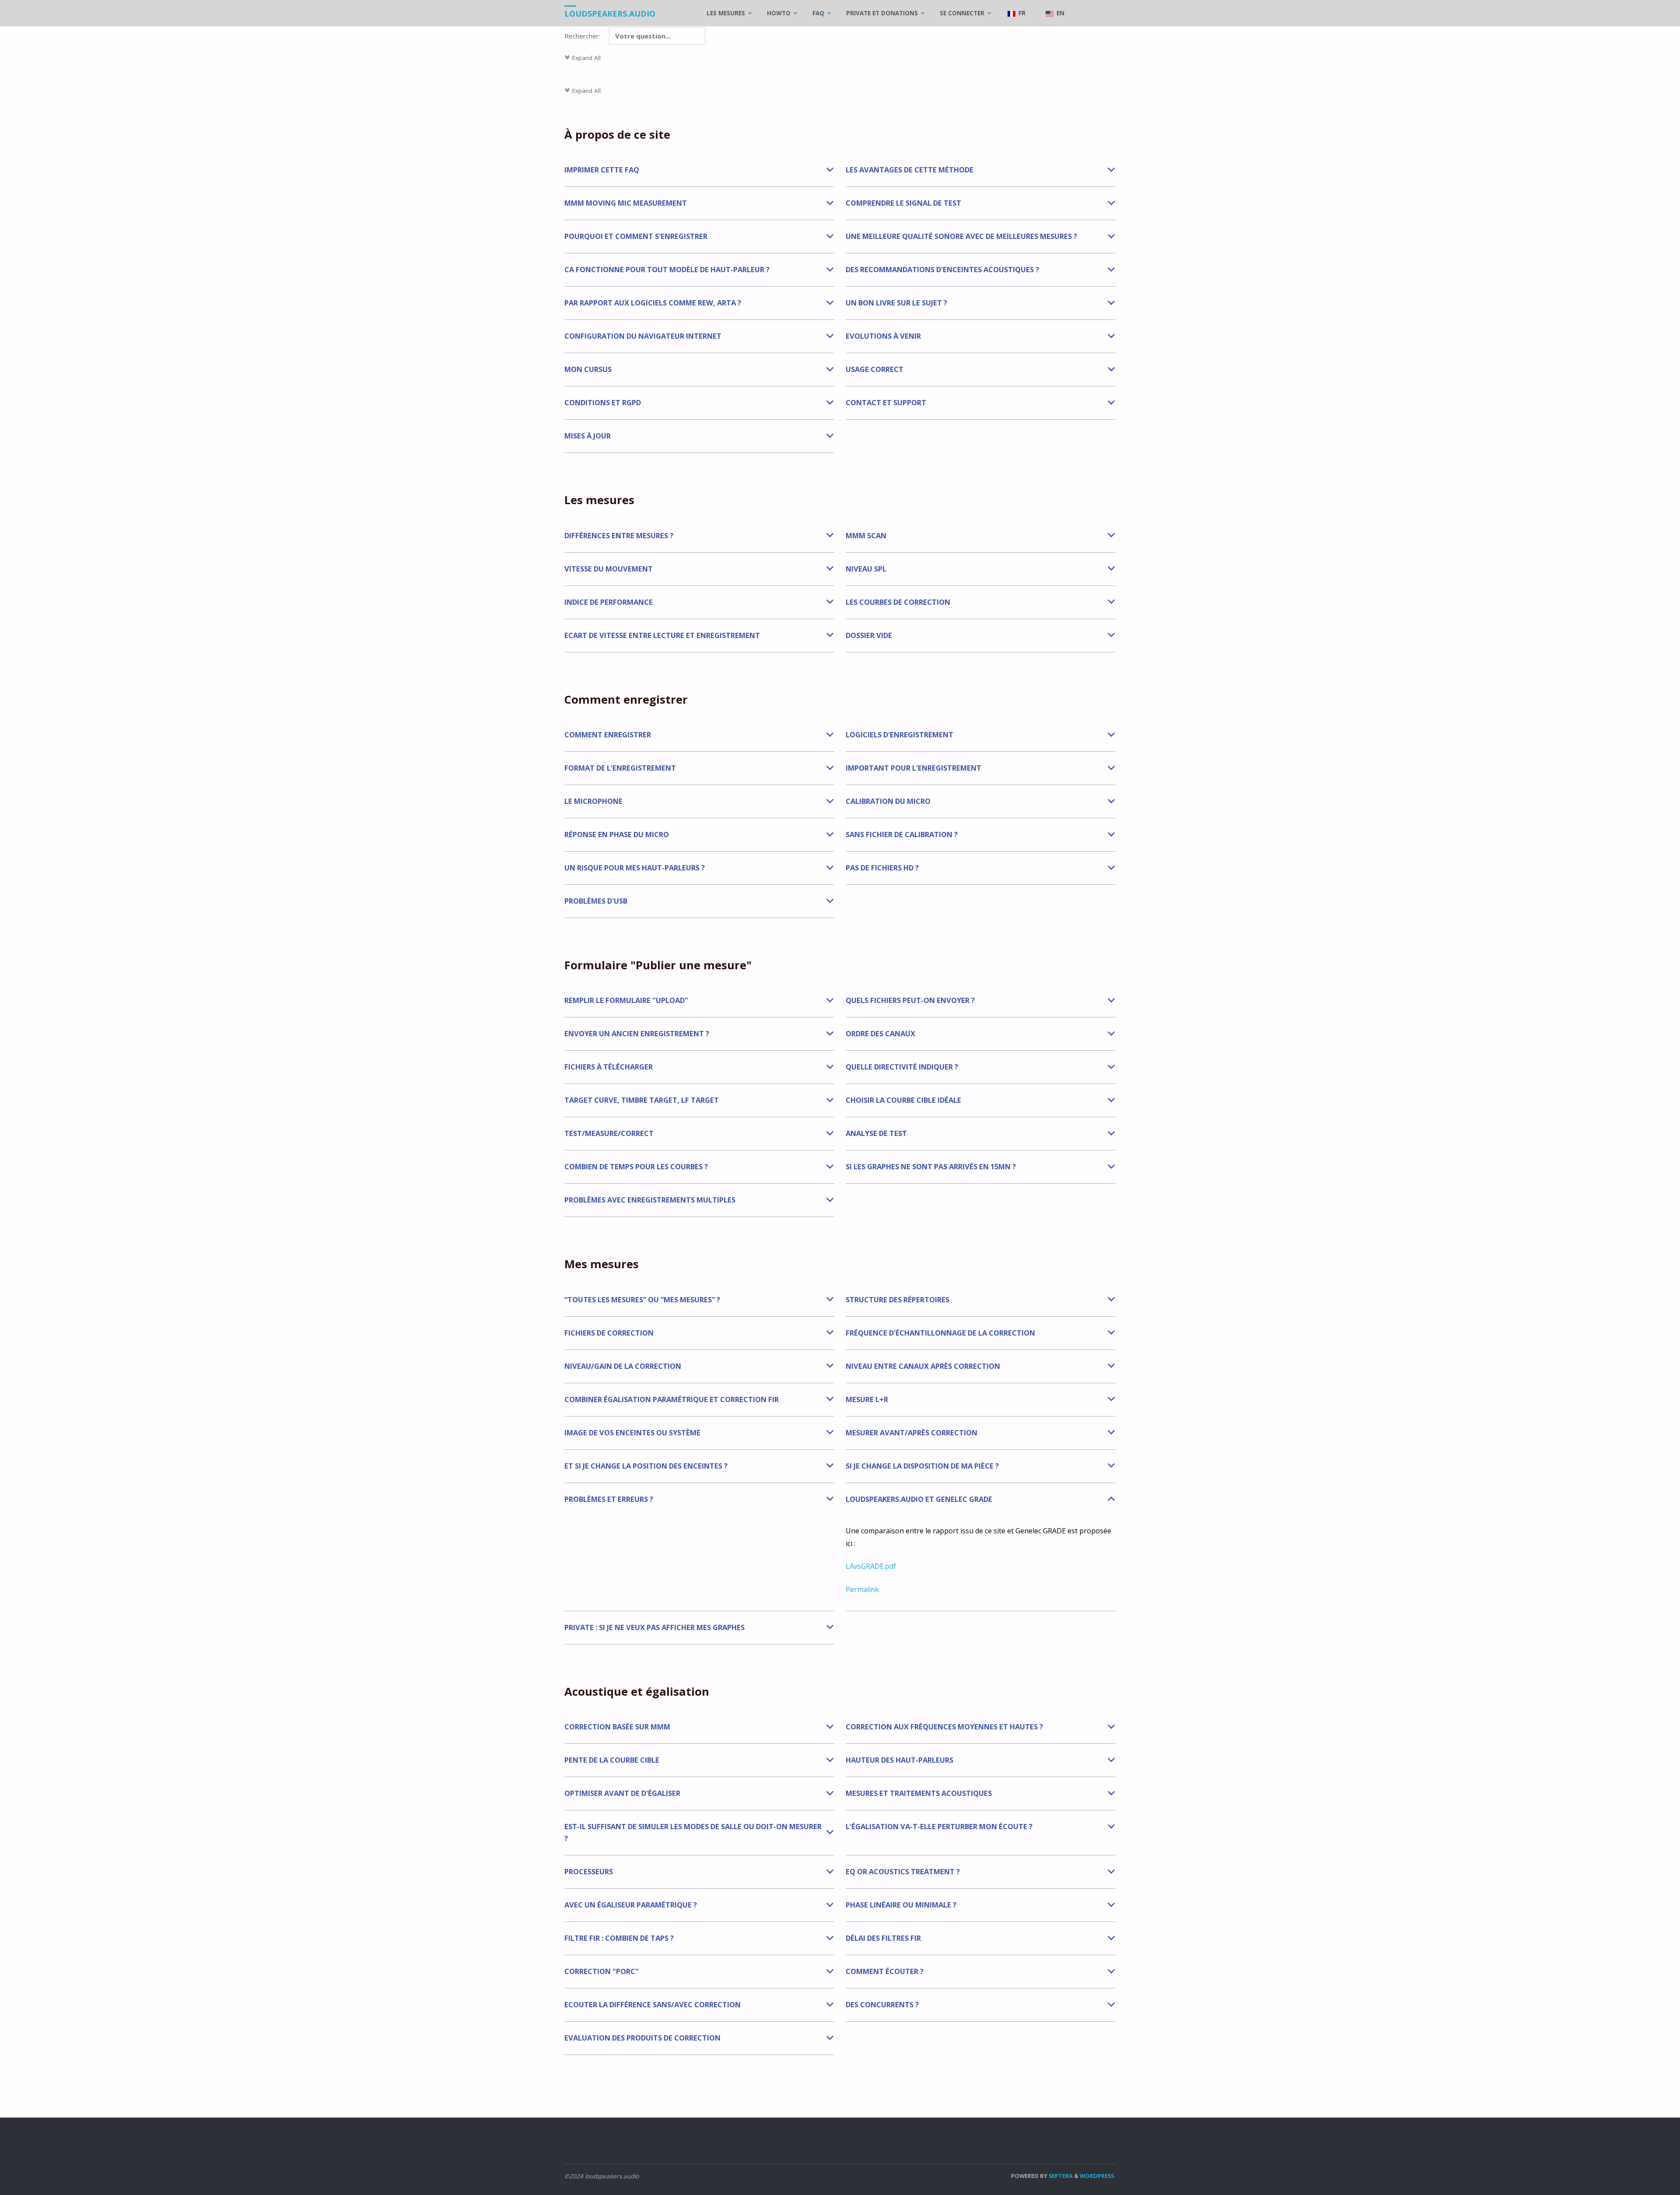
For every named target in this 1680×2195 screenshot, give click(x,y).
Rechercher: (583, 36)
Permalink (862, 1589)
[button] (699, 170)
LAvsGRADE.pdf (871, 1566)
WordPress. (1098, 2176)
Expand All (583, 58)
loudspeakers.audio (610, 14)
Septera (1060, 2176)
